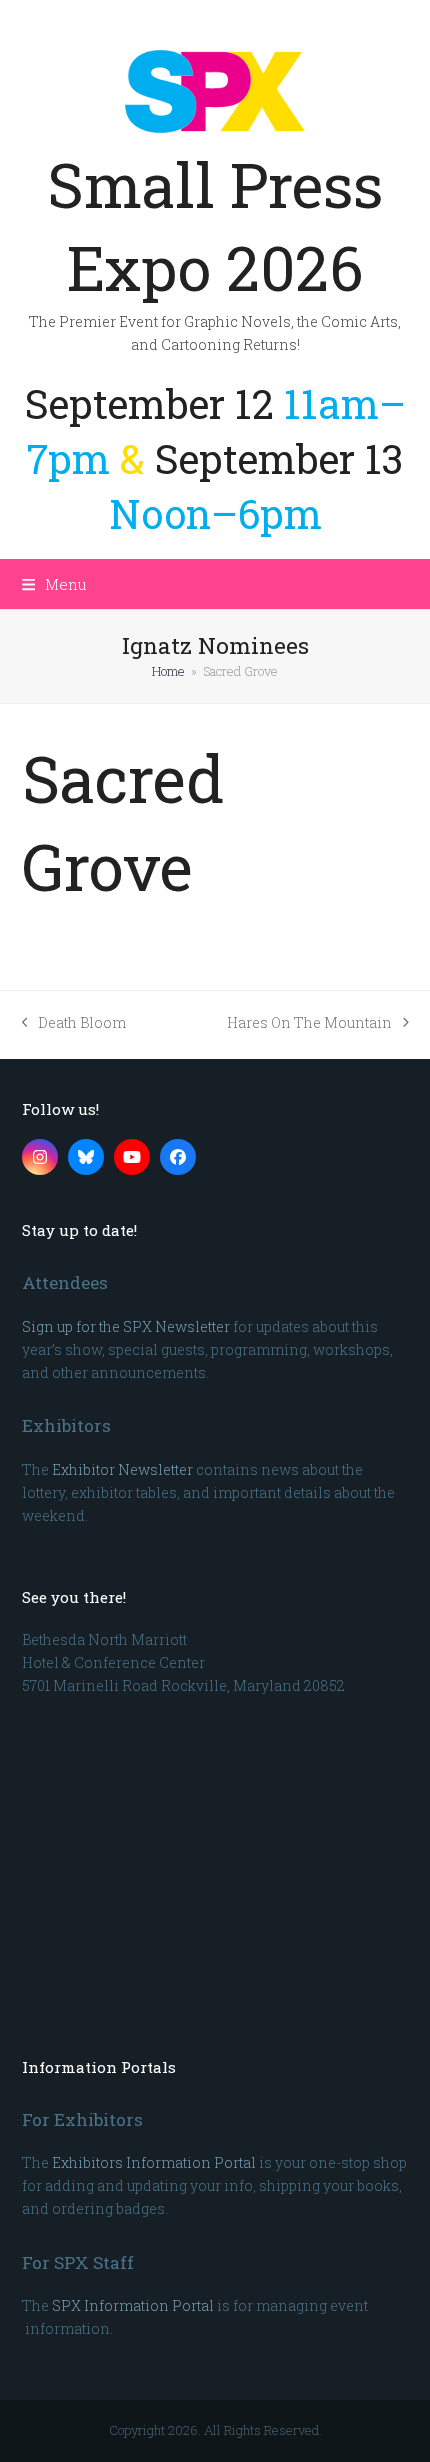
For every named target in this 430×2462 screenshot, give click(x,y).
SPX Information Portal (133, 2305)
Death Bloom (74, 1023)
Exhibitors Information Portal (154, 2162)
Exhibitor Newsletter (122, 1469)
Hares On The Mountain (309, 1023)
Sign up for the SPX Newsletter (126, 1326)
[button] (54, 584)
